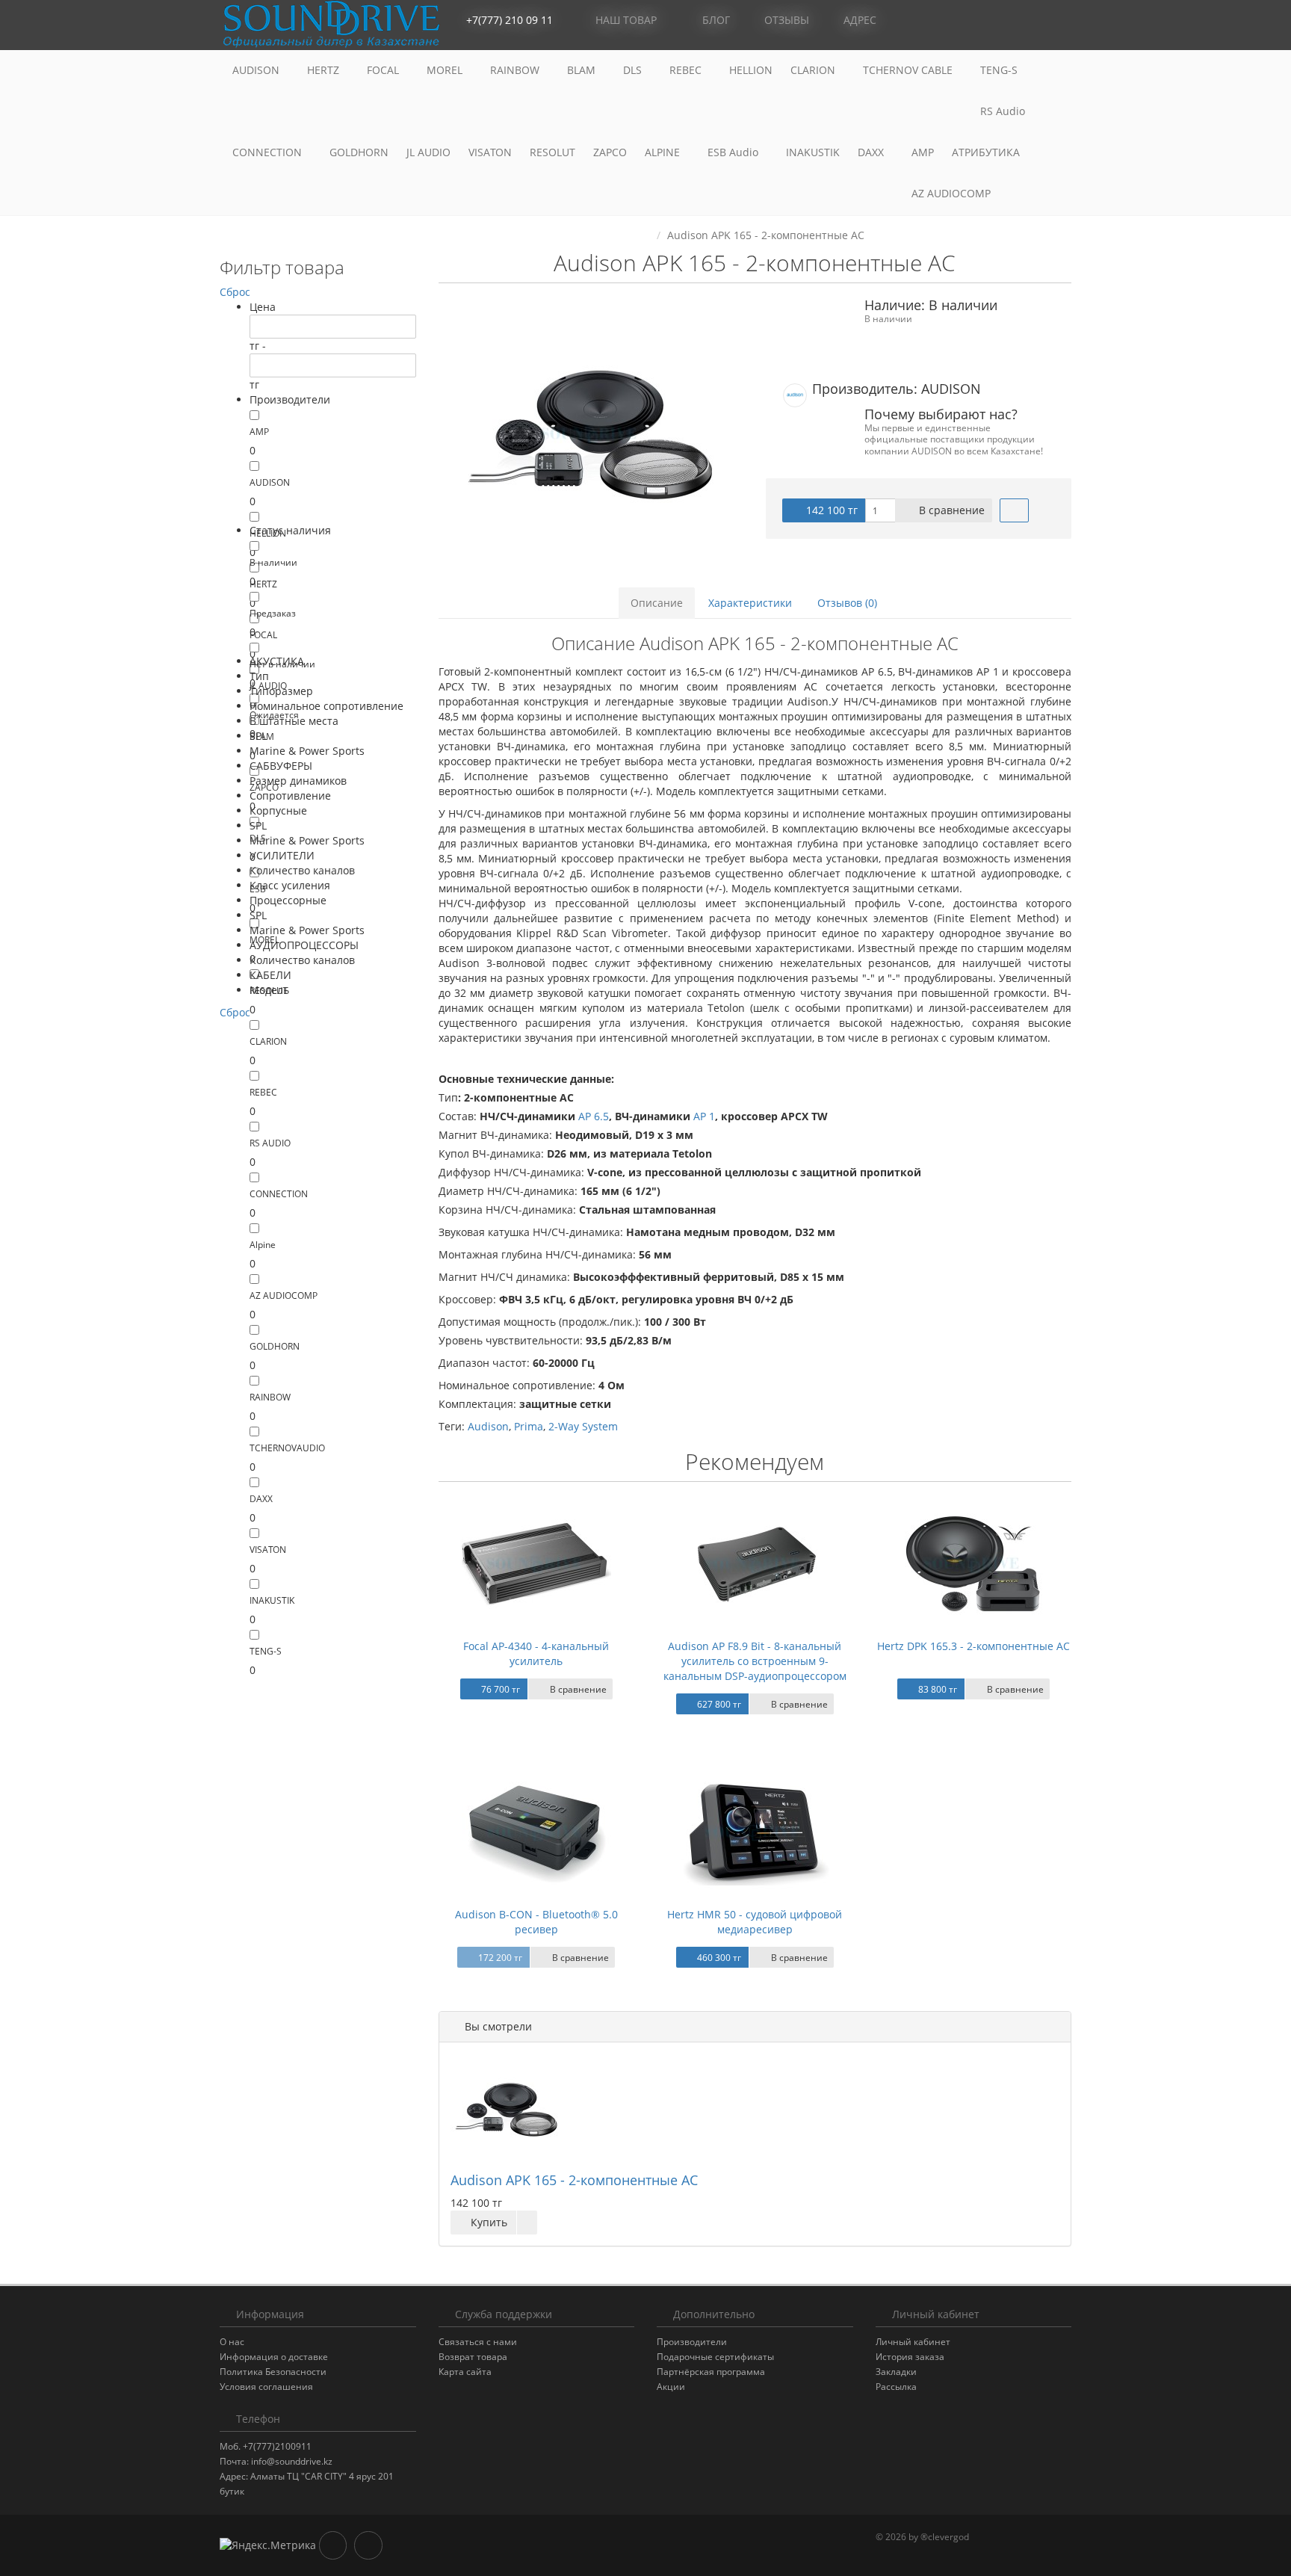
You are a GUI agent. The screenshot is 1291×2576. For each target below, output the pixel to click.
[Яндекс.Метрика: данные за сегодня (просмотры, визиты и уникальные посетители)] (268, 2545)
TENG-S (999, 70)
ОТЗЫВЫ (785, 20)
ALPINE (664, 152)
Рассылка (896, 2387)
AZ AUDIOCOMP (953, 193)
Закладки (896, 2372)
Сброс (235, 292)
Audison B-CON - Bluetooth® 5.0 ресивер (536, 1922)
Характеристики (750, 603)
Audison (488, 1426)
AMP (923, 152)
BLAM (583, 70)
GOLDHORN (359, 152)
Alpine (263, 1245)
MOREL (446, 70)
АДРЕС (858, 20)
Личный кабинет (913, 2342)
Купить (487, 2222)
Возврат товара (473, 2357)
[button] (993, 21)
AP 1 (704, 1116)
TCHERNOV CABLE (909, 70)
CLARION (814, 70)
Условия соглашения (266, 2387)
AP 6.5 (594, 1116)
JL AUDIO (428, 152)
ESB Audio (734, 152)
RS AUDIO (270, 1143)
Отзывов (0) (847, 603)
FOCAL (384, 70)
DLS (634, 70)
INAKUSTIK (813, 152)
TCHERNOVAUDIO (287, 1448)
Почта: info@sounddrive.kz (276, 2461)
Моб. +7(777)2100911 (266, 2446)
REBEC (687, 70)
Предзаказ (273, 613)
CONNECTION (269, 152)
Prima (529, 1426)
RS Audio (1003, 111)
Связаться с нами (478, 2342)
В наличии (273, 562)
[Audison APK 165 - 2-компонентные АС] (591, 434)
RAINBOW (516, 70)
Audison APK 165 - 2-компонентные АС (574, 2180)
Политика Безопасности (273, 2372)
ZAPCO (610, 152)
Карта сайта (465, 2372)
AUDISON (257, 70)
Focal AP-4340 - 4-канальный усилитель (536, 1653)
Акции (671, 2387)
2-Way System (583, 1426)
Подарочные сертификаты (715, 2357)
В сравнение (950, 510)
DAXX (872, 152)
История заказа (910, 2357)
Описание (657, 603)
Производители (692, 2342)
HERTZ (325, 70)
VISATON (490, 152)
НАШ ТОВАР (626, 20)
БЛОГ (715, 20)
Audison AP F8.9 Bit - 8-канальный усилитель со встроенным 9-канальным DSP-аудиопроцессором (755, 1661)
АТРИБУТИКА (986, 152)
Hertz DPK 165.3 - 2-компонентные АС (973, 1646)
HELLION (751, 70)
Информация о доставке (274, 2357)
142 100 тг (830, 510)
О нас (232, 2342)
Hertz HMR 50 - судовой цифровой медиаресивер (755, 1922)
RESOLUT (552, 152)
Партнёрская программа (711, 2372)
